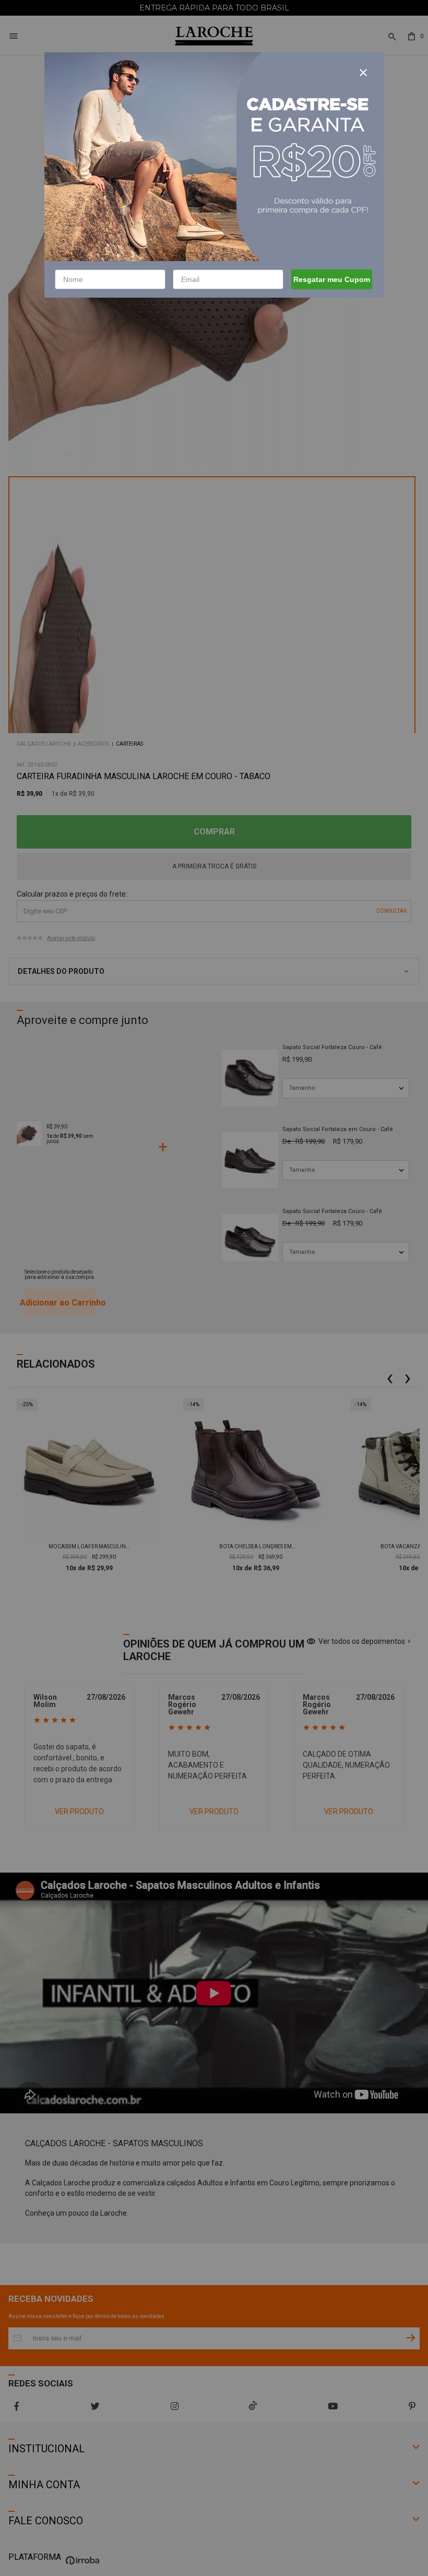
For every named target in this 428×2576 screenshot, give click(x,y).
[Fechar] (363, 73)
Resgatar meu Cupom (332, 279)
